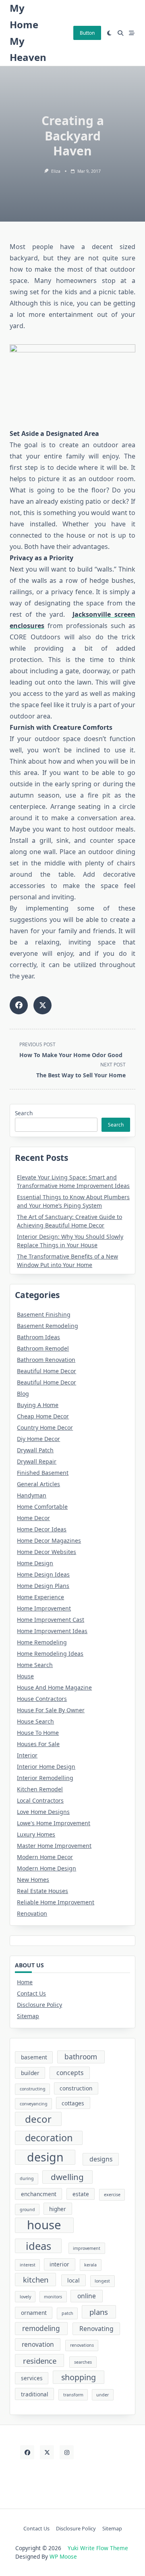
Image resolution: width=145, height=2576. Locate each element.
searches (83, 2362)
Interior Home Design (46, 1767)
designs (101, 2159)
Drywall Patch (35, 1450)
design (45, 2157)
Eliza (56, 171)
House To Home (38, 1733)
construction (76, 2088)
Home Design (35, 1563)
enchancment (39, 2194)
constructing (33, 2089)
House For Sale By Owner (51, 1710)
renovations (82, 2345)
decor (38, 2119)
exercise (112, 2195)
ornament (34, 2313)
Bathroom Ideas (38, 1337)
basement (34, 2057)
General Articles (38, 1484)
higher (58, 2209)
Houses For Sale (38, 1744)
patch (67, 2313)
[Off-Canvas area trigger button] (132, 33)
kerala (90, 2265)
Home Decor (33, 1518)
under (103, 2395)
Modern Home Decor (45, 1857)
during (27, 2178)
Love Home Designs (43, 1812)
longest (102, 2281)
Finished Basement (43, 1473)
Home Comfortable (42, 1507)
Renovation (32, 1913)
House (25, 1676)
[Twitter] (47, 2452)
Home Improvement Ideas (52, 1631)
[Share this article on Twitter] (42, 1005)
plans (99, 2312)
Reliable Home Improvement (56, 1902)
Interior (27, 1755)
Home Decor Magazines (49, 1540)
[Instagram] (67, 2452)
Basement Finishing (44, 1314)
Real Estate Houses (42, 1891)
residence (40, 2361)
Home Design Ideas (43, 1574)
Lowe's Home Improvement (54, 1823)
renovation (38, 2344)
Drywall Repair (37, 1461)
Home (25, 1982)
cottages (73, 2103)
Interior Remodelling (45, 1778)
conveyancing (34, 2104)
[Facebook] (27, 2452)
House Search (35, 1721)
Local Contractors (40, 1800)
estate (81, 2194)
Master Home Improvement (54, 1846)
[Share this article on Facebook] (19, 1005)
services (32, 2378)
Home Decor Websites (47, 1552)
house (44, 2225)
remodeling (41, 2328)
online (87, 2296)
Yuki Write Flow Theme (98, 2548)
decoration (49, 2138)
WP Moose (63, 2556)
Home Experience (40, 1597)
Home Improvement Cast (51, 1620)
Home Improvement (44, 1608)
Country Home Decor (45, 1427)
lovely (25, 2297)
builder (30, 2073)
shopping (79, 2377)
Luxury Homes (36, 1834)
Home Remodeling (42, 1642)
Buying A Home (38, 1405)
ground (27, 2209)
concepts (70, 2073)
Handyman (32, 1495)
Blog (23, 1394)
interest (28, 2265)
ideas (38, 2246)
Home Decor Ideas (42, 1529)
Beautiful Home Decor (47, 1371)
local (74, 2280)
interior (59, 2264)
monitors (53, 2297)
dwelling (67, 2177)
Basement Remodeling (48, 1326)
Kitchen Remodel (40, 1789)
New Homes (33, 1880)
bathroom (81, 2057)
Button (87, 33)
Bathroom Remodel (43, 1348)
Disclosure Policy (39, 2005)
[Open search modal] (120, 33)
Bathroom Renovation (46, 1360)
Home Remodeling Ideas (50, 1653)
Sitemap (28, 2016)
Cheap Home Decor (43, 1416)
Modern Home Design (47, 1868)
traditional (35, 2394)
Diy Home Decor (38, 1439)
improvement (87, 2248)
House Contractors (42, 1699)
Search (24, 1113)
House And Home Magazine (54, 1687)
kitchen (36, 2280)
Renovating (96, 2329)
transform (73, 2395)
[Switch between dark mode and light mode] (110, 33)
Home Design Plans (43, 1586)
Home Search (35, 1665)
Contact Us (31, 1993)
